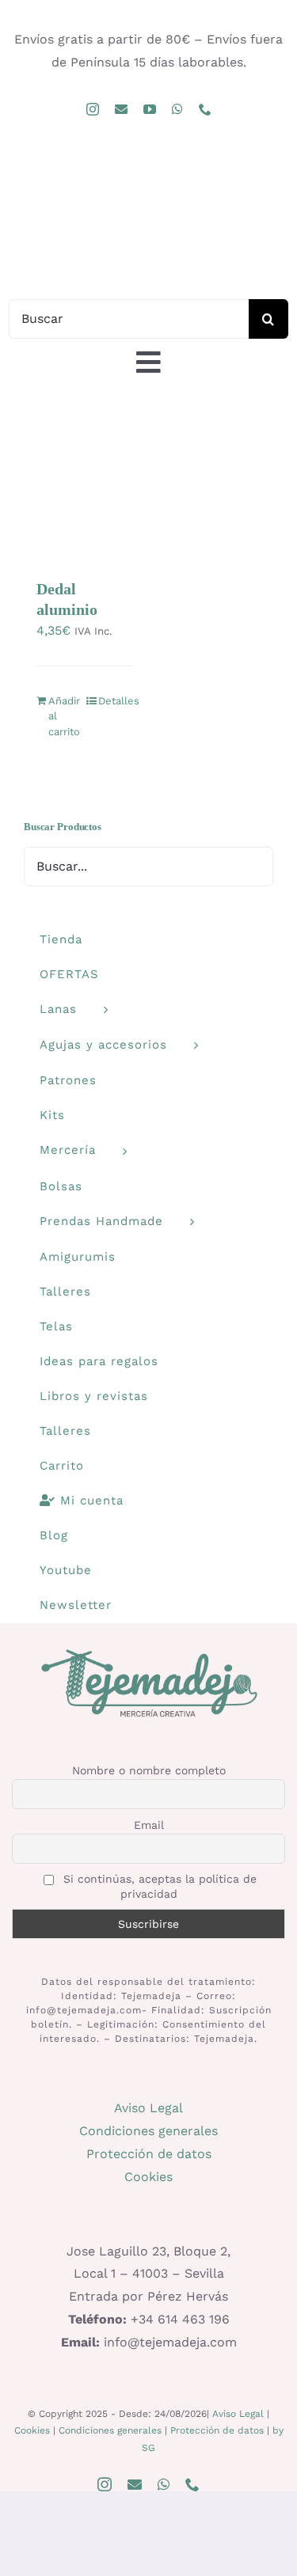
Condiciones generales (148, 2131)
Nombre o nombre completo (149, 1770)
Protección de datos (149, 2154)
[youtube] (150, 109)
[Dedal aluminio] (85, 488)
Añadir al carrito (64, 716)
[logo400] (148, 169)
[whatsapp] (177, 109)
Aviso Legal (148, 2108)
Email (149, 1825)
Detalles (116, 701)
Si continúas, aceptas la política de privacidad (158, 1886)
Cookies (148, 2177)
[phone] (205, 109)
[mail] (121, 109)
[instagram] (93, 109)
